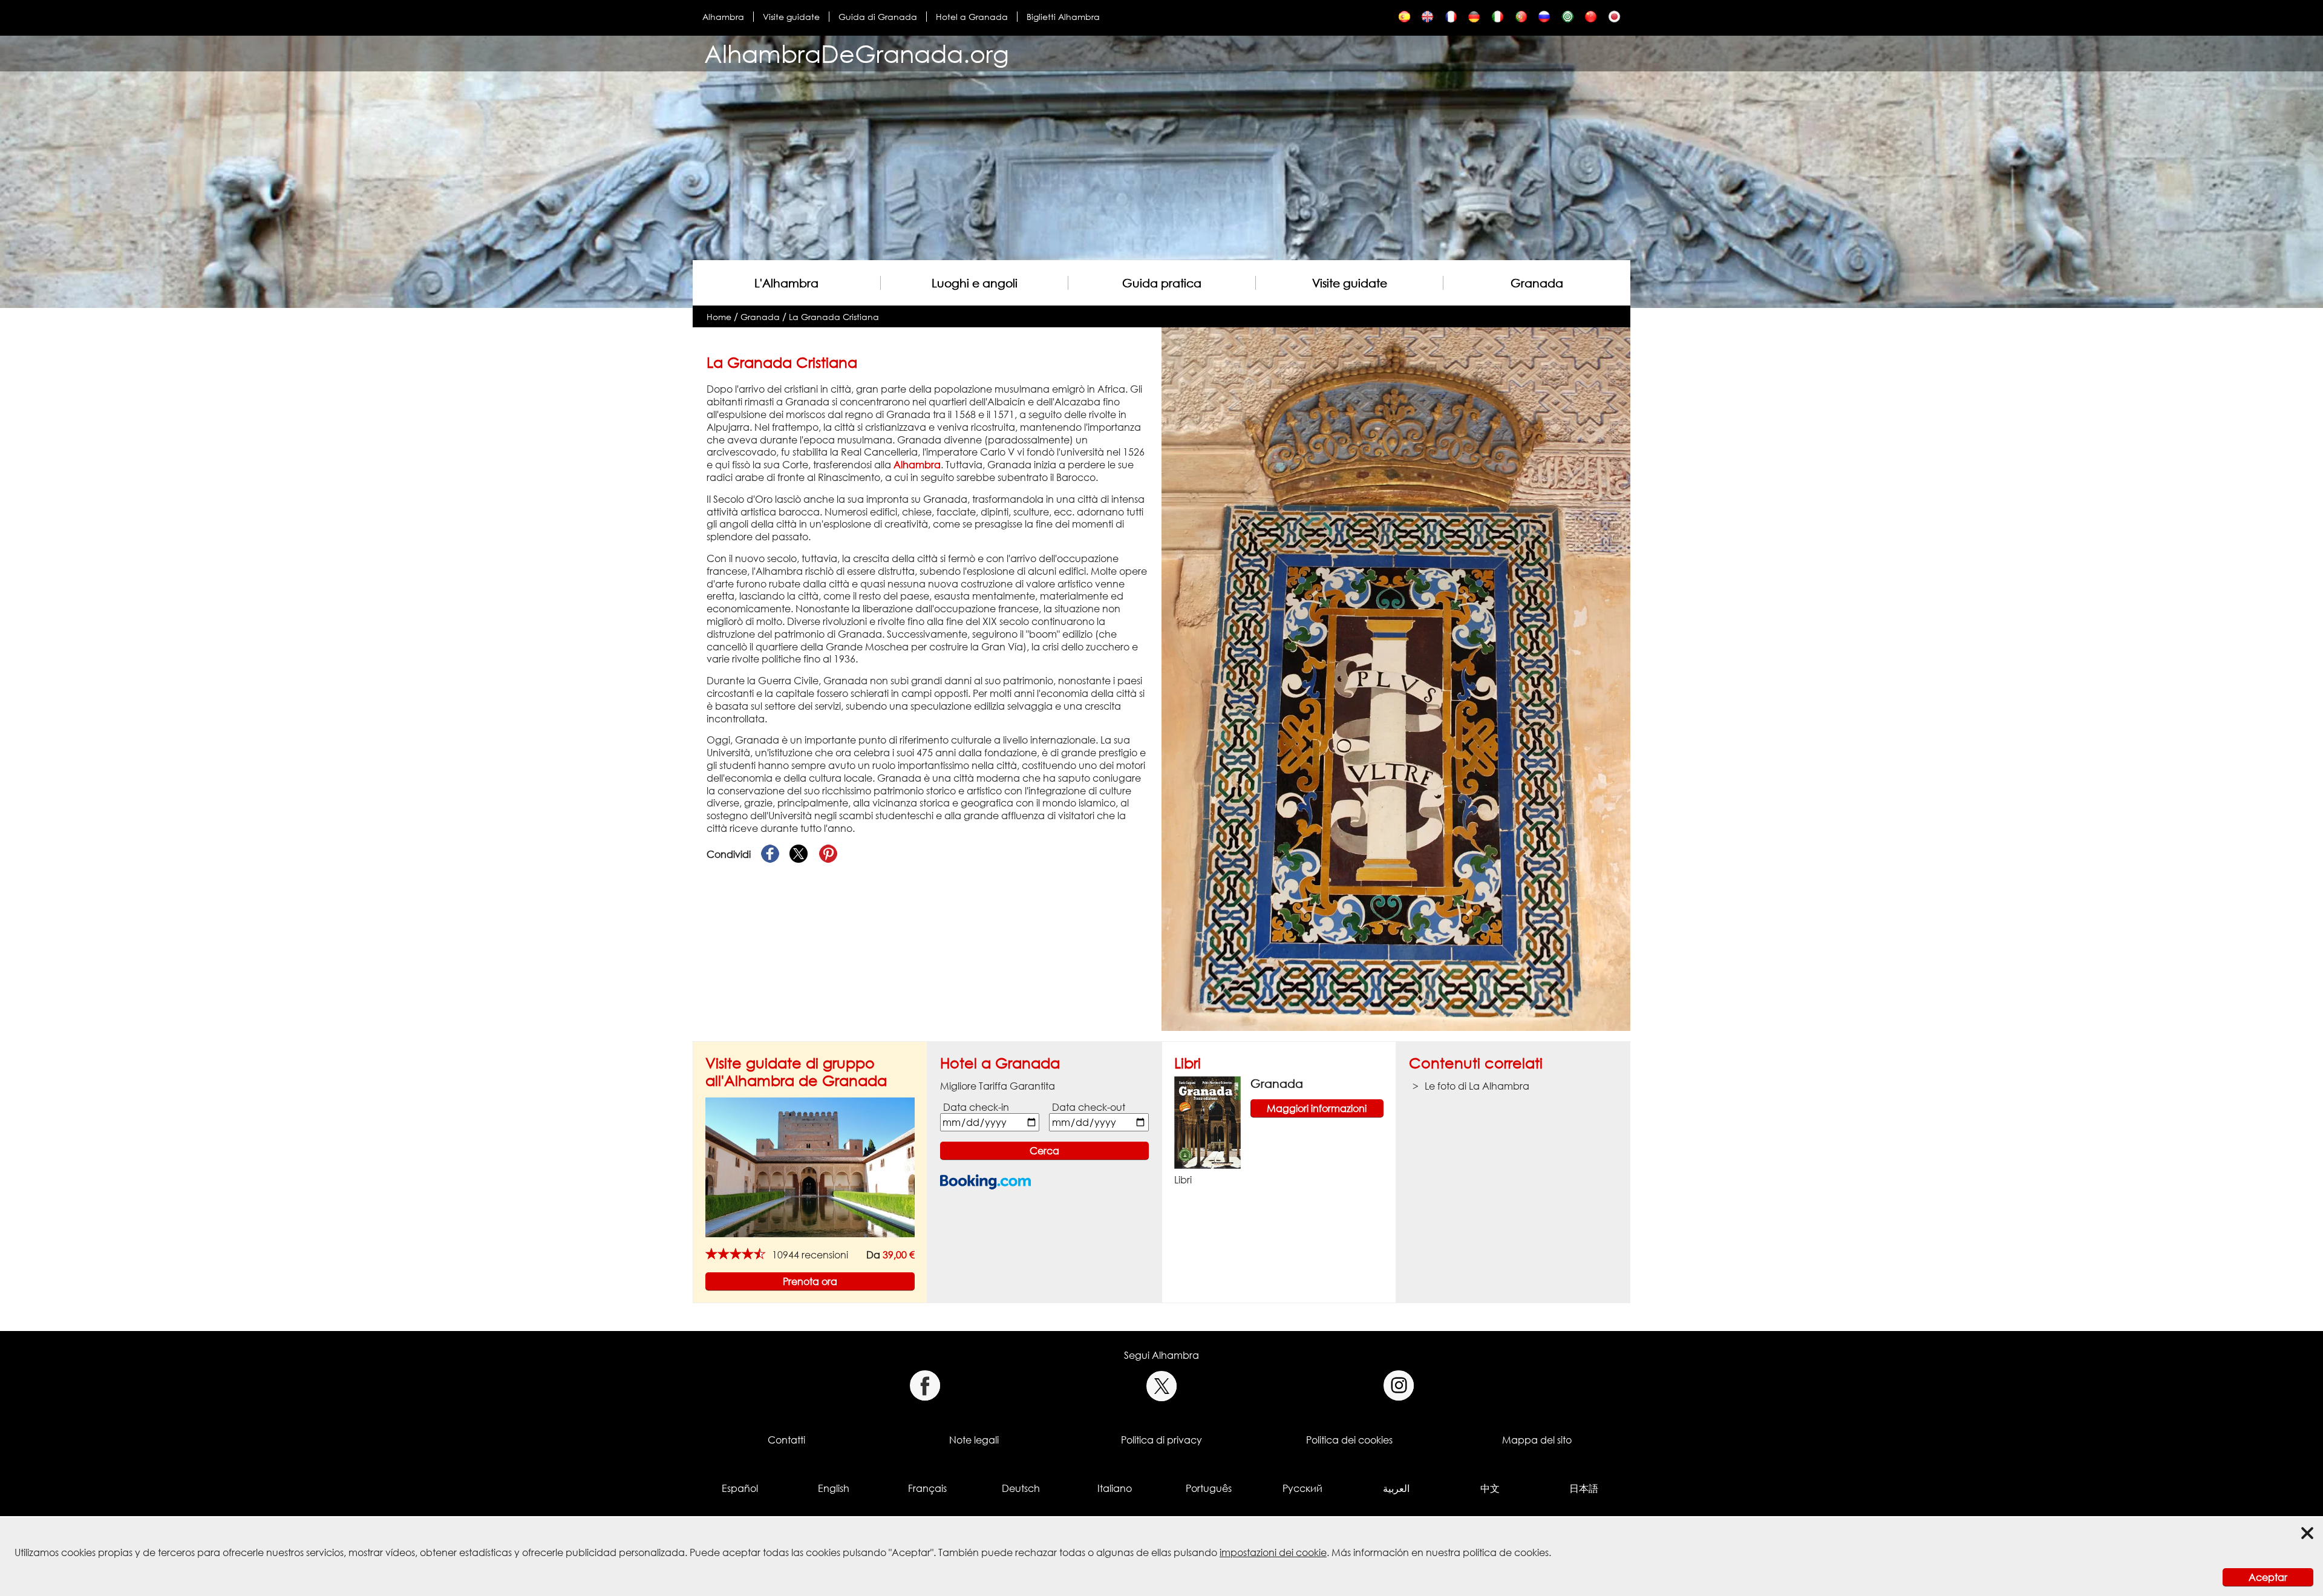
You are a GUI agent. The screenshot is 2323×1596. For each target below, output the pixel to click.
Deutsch (1021, 1488)
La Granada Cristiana (834, 317)
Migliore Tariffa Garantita (998, 1086)
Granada (1537, 283)
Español (740, 1488)
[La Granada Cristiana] (1404, 20)
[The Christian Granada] (1427, 20)
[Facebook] (770, 854)
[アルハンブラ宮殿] (1614, 20)
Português (1209, 1488)
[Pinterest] (828, 854)
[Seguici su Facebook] (925, 1386)
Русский (1302, 1488)
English (834, 1488)
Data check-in (976, 1107)
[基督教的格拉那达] (1591, 20)
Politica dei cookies (1349, 1440)
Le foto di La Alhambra (1477, 1086)
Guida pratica (1162, 283)
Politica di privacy (1161, 1440)
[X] (799, 854)
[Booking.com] (985, 1182)
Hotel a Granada (972, 17)
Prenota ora (810, 1281)
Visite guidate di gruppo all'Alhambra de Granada (796, 1071)
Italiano (1115, 1488)
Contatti (786, 1440)
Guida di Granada (878, 17)
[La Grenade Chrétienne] (1451, 20)
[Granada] (1207, 1122)
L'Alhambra (786, 283)
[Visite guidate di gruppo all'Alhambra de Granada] (810, 1166)
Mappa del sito (1537, 1440)
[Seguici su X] (1162, 1386)
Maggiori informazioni (1317, 1108)
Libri (1188, 1063)
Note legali (974, 1440)
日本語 (1584, 1488)
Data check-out (1089, 1107)
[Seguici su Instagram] (1399, 1386)
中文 (1490, 1488)
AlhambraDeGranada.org (857, 54)
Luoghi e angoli (975, 283)
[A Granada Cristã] (1521, 20)
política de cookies (1506, 1552)
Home (719, 317)
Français (927, 1488)
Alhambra (723, 17)
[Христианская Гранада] (1544, 20)
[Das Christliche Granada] (1474, 20)
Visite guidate (791, 17)
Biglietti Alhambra (1063, 17)
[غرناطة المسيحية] (1568, 20)
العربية (1396, 1488)
